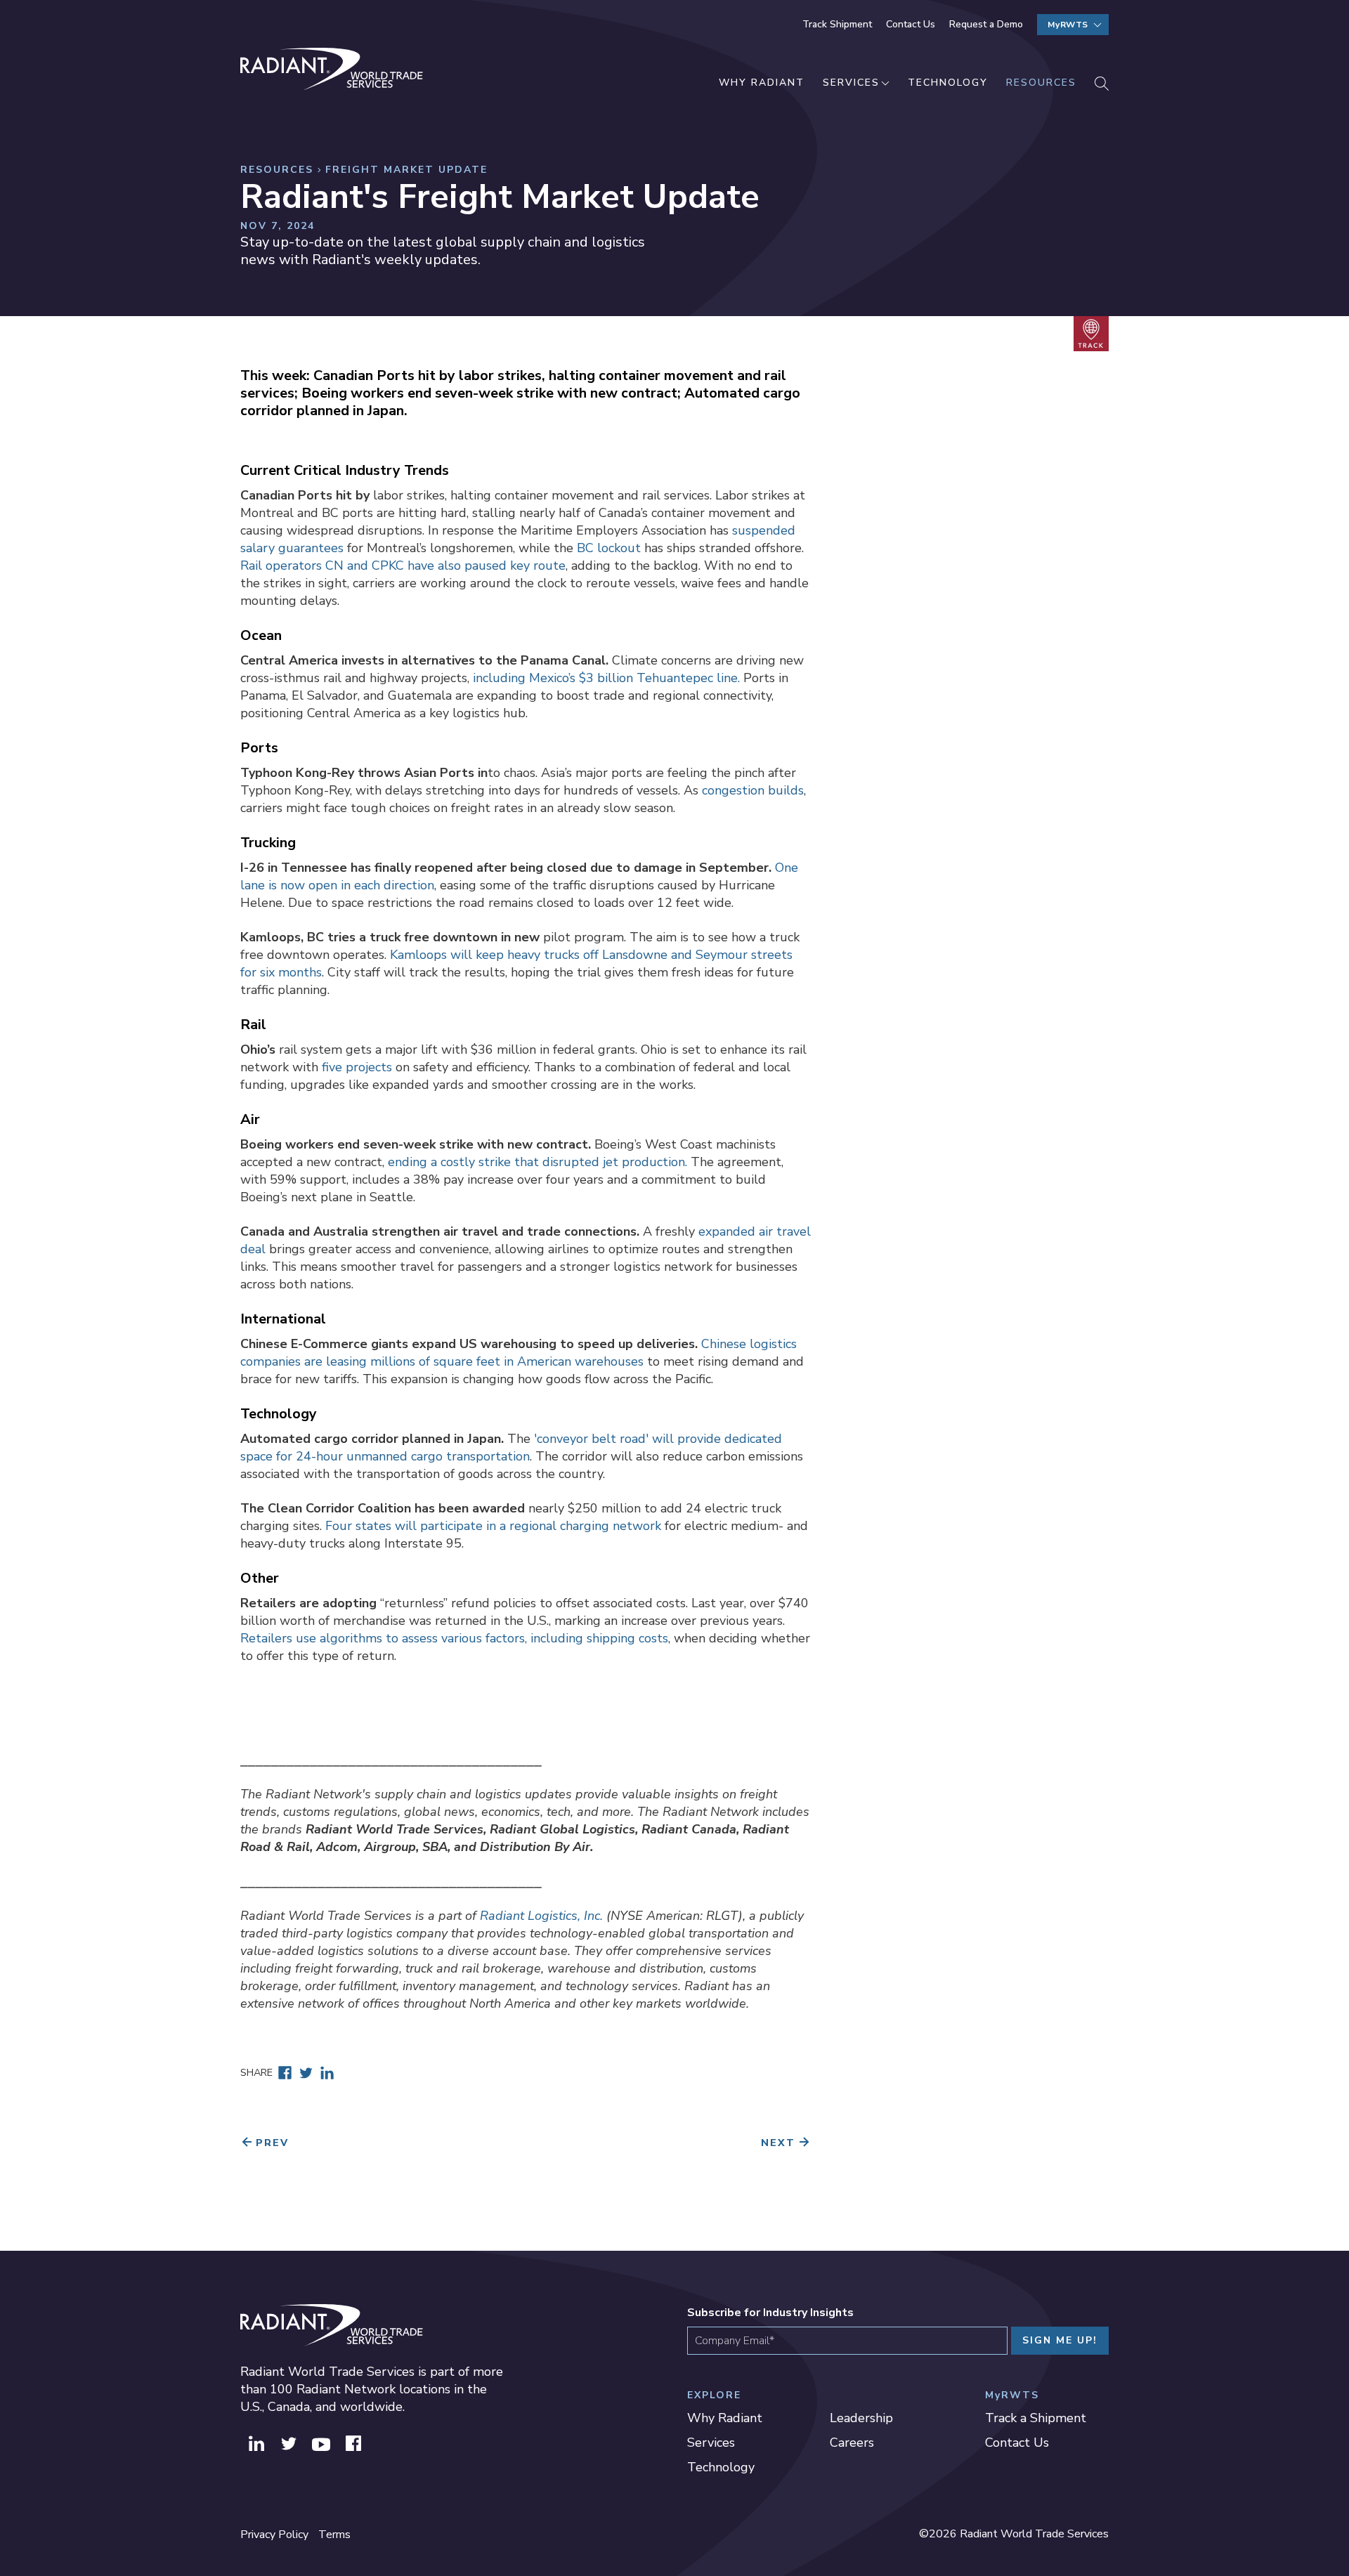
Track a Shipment (1036, 2418)
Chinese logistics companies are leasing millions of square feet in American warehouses (519, 1353)
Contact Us (911, 24)
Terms (334, 2535)
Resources (1041, 83)
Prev (272, 2143)
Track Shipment (837, 24)
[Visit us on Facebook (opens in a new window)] (353, 2442)
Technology (948, 83)
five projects (357, 1067)
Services (851, 83)
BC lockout (609, 548)
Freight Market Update (406, 170)
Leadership (861, 2418)
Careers (852, 2443)
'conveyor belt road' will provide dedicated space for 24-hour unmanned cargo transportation (511, 1447)
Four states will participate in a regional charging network (493, 1526)
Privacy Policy (274, 2535)
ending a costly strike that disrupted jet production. (537, 1162)
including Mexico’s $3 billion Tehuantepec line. (606, 678)
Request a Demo (986, 24)
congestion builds (753, 790)
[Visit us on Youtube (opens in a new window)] (321, 2442)
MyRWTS (1068, 25)
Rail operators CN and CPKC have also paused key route (403, 565)
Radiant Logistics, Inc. (541, 1916)
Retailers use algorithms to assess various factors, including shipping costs (454, 1638)
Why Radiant (762, 83)
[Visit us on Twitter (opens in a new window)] (289, 2442)
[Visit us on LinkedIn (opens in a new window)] (256, 2442)
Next (778, 2143)
